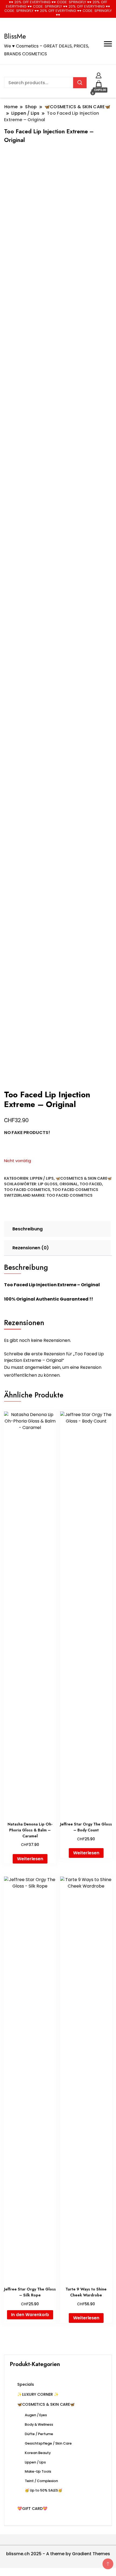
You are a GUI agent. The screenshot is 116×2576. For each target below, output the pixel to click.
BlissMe (15, 36)
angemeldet (38, 1367)
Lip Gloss (48, 1184)
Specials (26, 2384)
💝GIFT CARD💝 (32, 2509)
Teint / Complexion (41, 2481)
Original (69, 1184)
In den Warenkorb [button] (30, 2315)
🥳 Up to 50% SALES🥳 (44, 2490)
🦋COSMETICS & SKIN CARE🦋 (84, 1178)
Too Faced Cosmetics (27, 1190)
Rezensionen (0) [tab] (31, 1248)
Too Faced (91, 1184)
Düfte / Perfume (39, 2434)
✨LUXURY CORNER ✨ (38, 2394)
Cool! (96, 9)
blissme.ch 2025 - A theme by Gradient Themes (58, 2554)
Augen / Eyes (36, 2415)
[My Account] (99, 75)
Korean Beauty (38, 2453)
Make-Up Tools (38, 2471)
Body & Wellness (39, 2424)
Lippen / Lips (42, 1178)
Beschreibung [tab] (28, 1229)
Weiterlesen (30, 1859)
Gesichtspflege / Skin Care (48, 2443)
